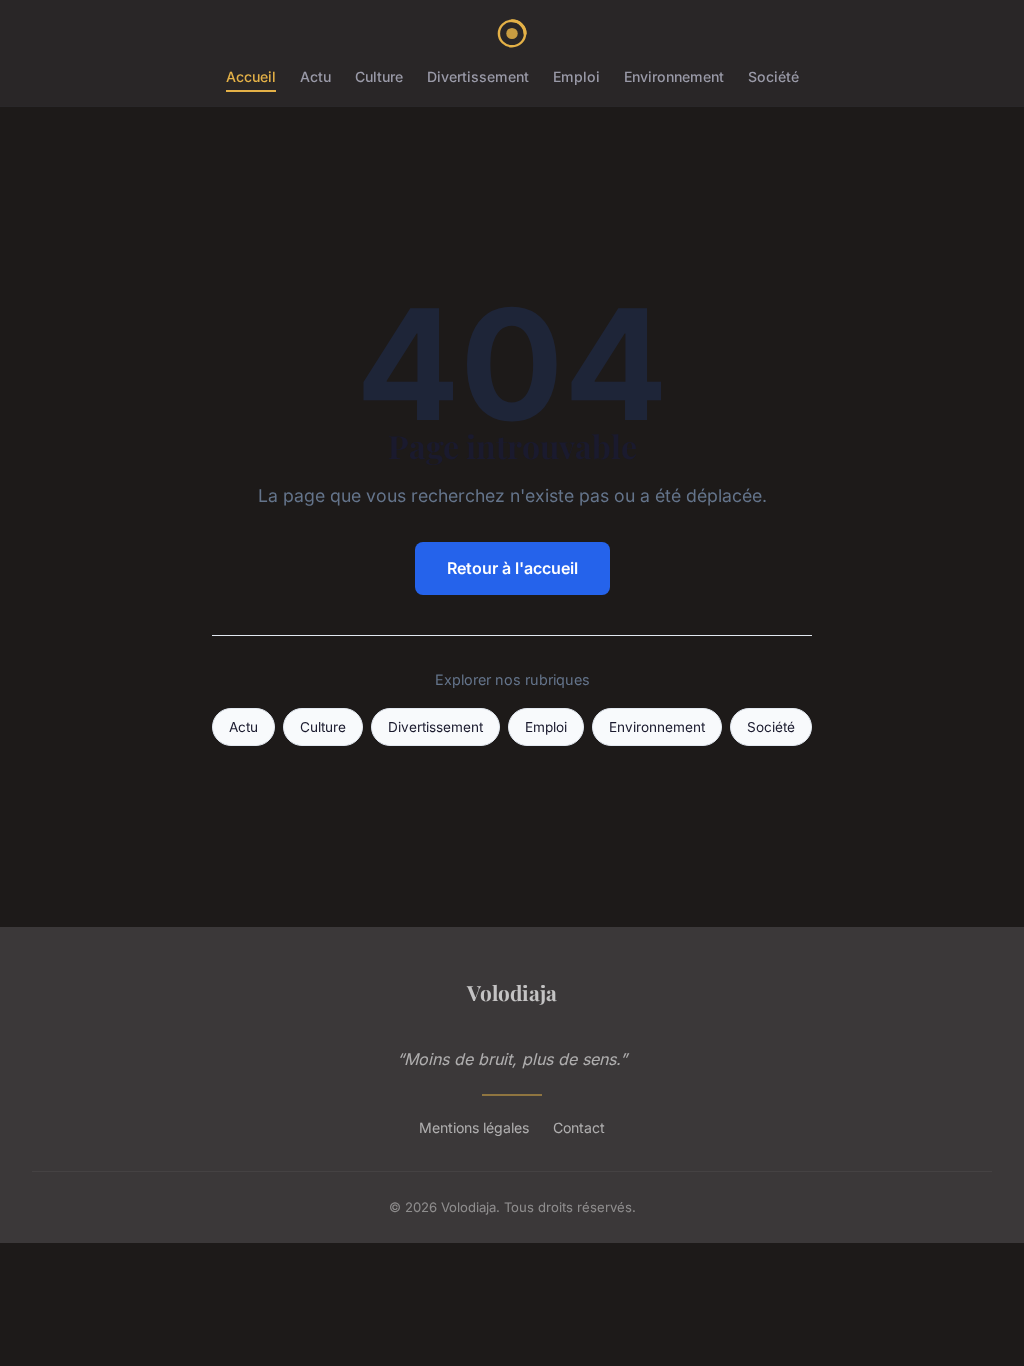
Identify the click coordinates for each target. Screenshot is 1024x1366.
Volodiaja (512, 992)
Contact (579, 1127)
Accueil (251, 76)
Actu (315, 76)
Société (773, 76)
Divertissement (478, 76)
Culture (379, 76)
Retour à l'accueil (512, 568)
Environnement (674, 76)
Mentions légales (474, 1127)
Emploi (576, 76)
